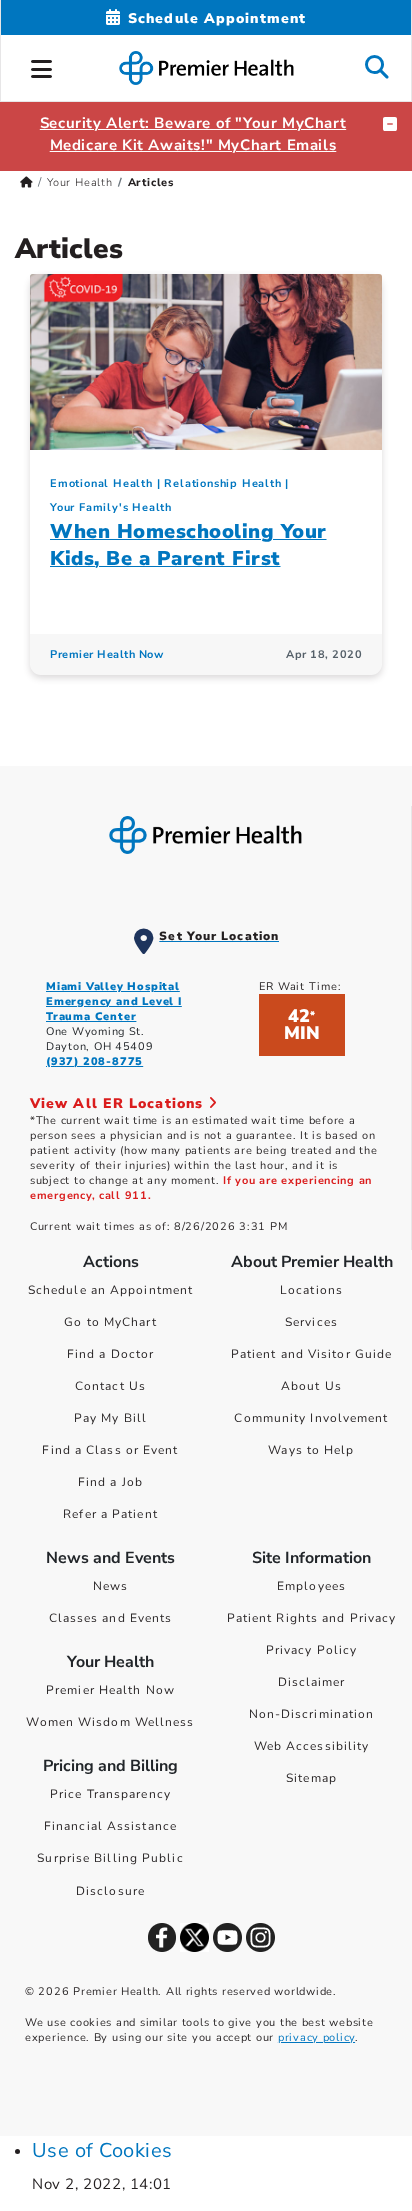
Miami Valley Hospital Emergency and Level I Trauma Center (114, 1001)
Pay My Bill (110, 1418)
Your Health (80, 182)
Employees (311, 1586)
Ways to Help (311, 1450)
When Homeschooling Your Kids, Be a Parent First (188, 545)
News (110, 1586)
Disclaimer (312, 1682)
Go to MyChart (110, 1322)
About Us (311, 1386)
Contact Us (110, 1386)
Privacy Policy (311, 1650)
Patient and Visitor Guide (312, 1354)
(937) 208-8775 (94, 1061)
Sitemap (311, 1778)
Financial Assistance (110, 1826)
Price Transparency (110, 1794)
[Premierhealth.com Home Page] (26, 182)
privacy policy (316, 2037)
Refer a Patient (110, 1514)
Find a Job (110, 1482)
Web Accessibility (312, 1746)
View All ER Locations (119, 1103)
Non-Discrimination (312, 1714)
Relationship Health (222, 483)
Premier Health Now (106, 654)
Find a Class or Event (110, 1450)
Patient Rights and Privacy (312, 1618)
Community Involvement (311, 1418)
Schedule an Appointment (110, 1290)
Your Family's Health (111, 507)
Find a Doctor (110, 1354)
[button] (42, 66)
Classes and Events (111, 1618)
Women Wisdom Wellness (110, 1722)
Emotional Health (101, 483)
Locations (311, 1290)
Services (311, 1322)
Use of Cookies (102, 2150)
